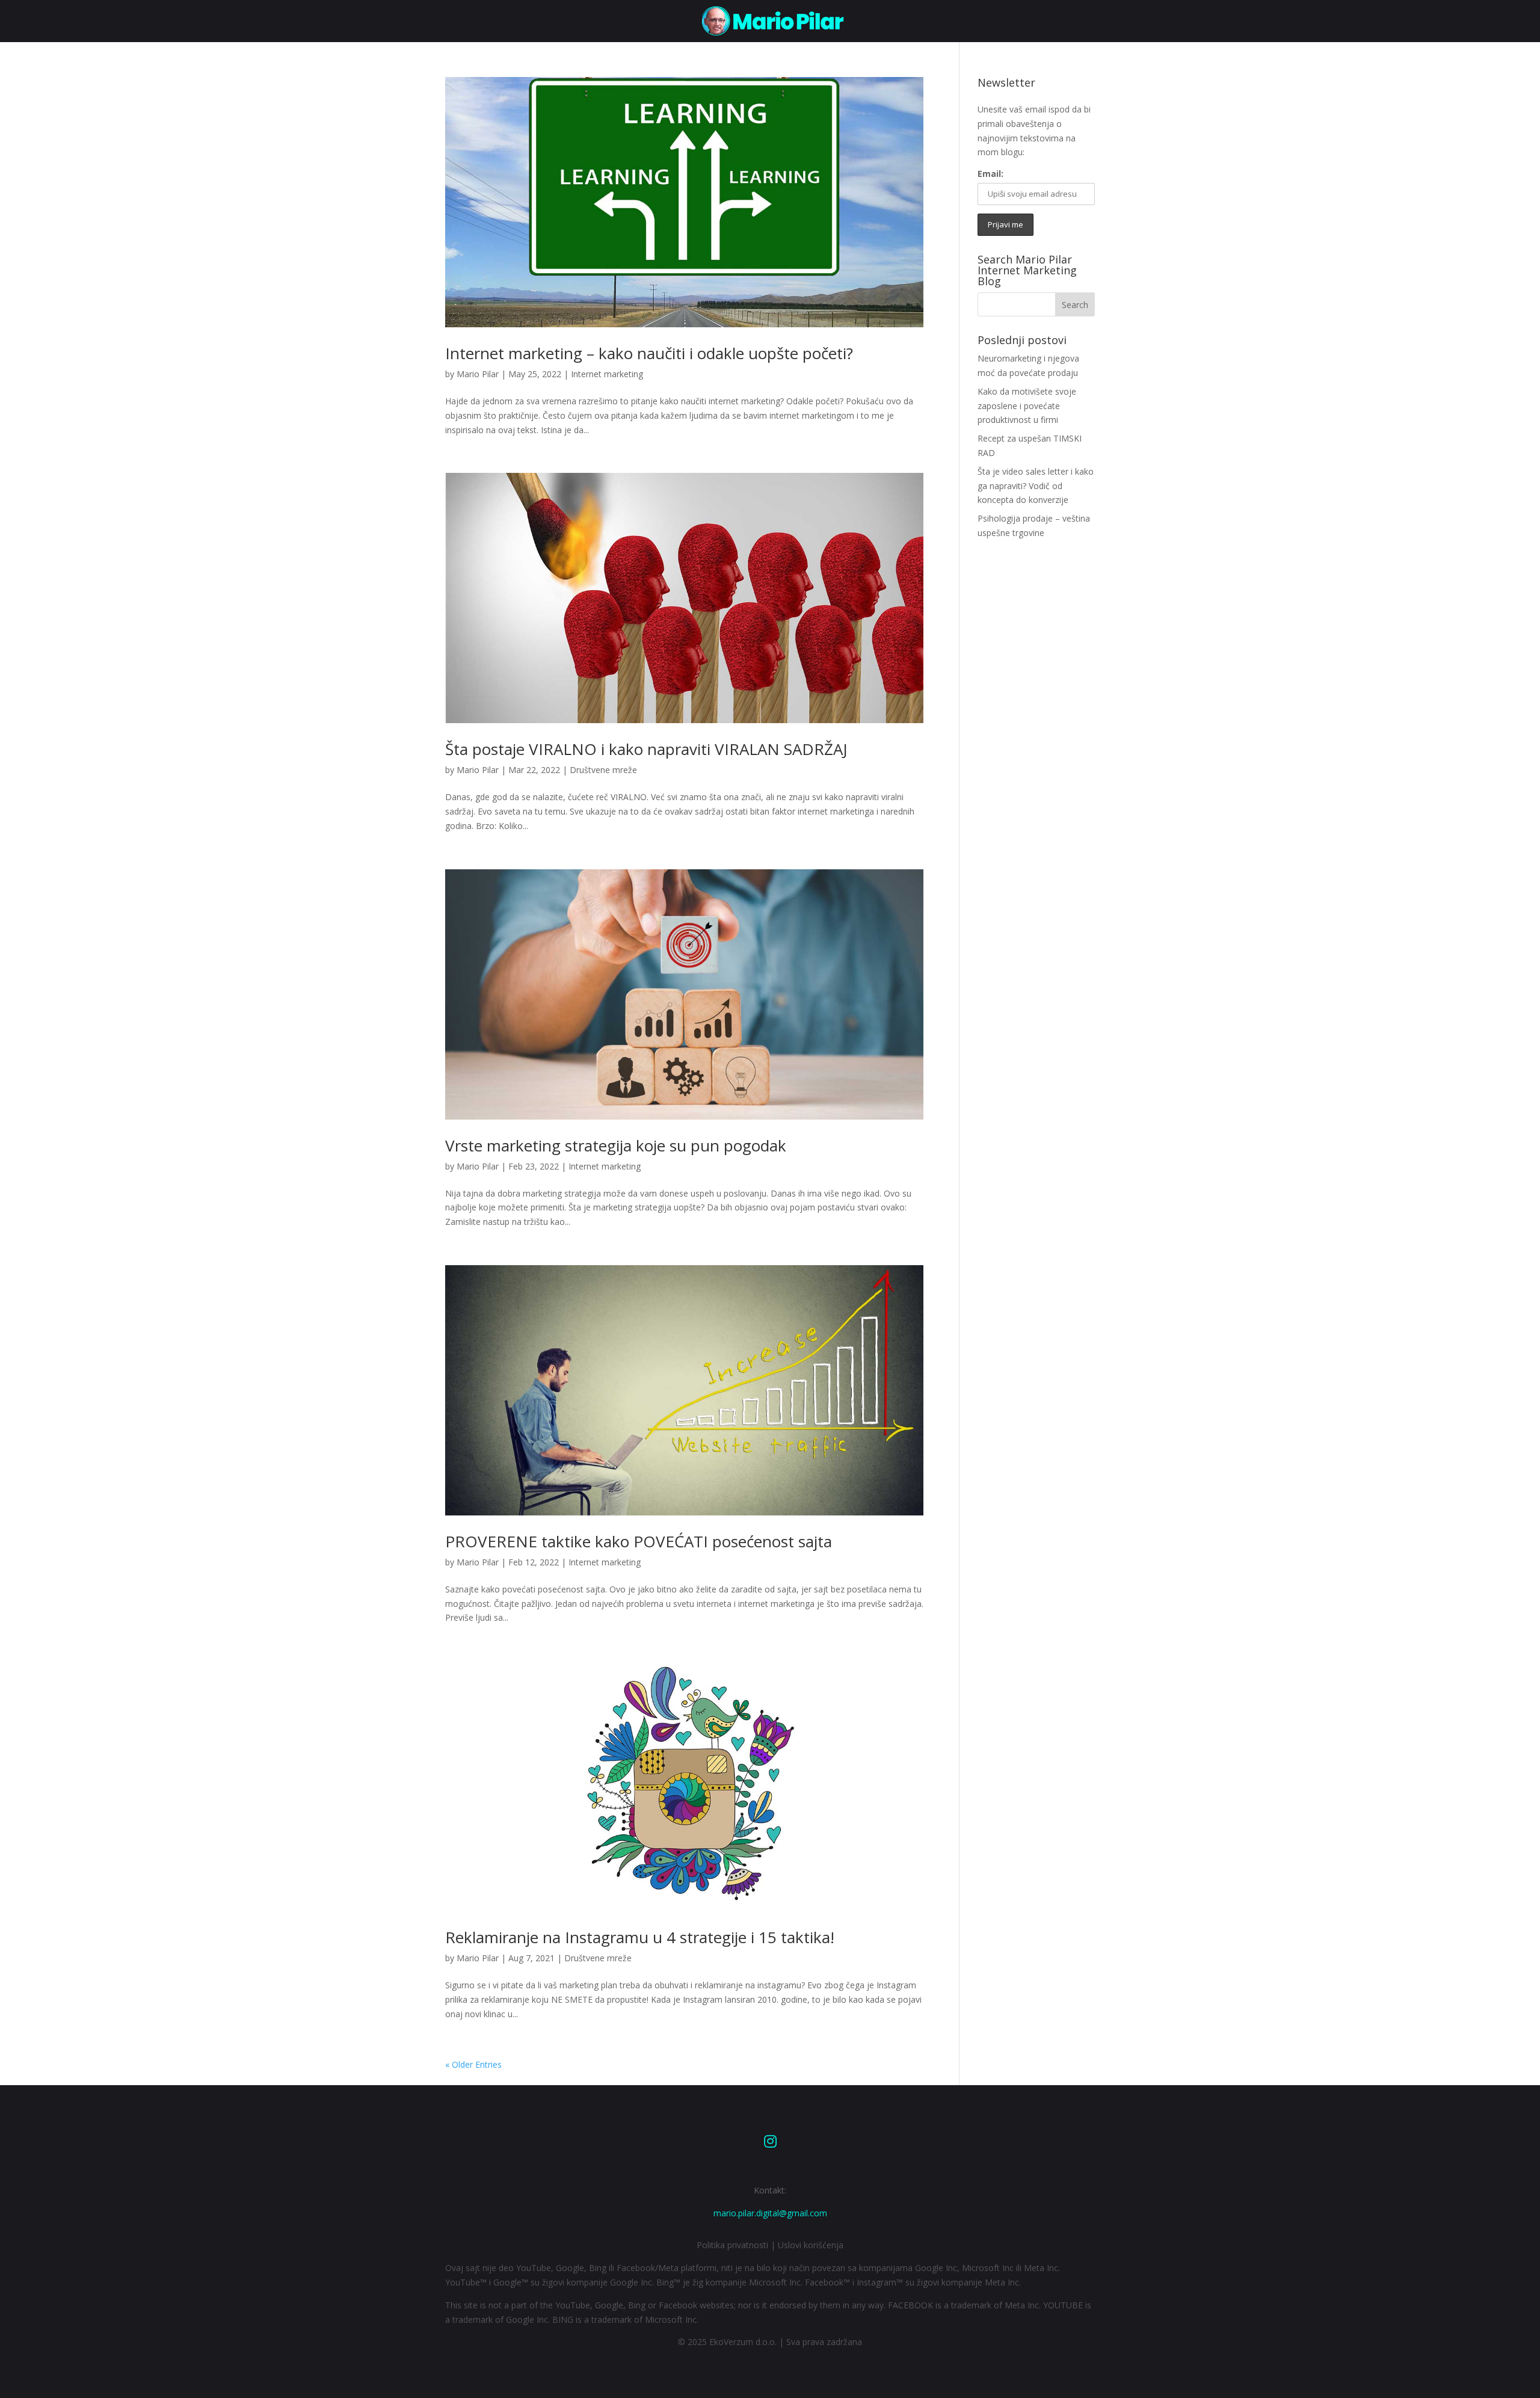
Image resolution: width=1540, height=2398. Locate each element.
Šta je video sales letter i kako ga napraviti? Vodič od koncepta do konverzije (1036, 486)
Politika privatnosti (732, 2245)
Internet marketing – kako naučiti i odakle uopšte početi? (649, 353)
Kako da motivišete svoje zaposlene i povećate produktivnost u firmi (1027, 406)
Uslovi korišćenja (811, 2245)
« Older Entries (473, 2064)
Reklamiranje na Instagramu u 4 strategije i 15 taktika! (640, 1937)
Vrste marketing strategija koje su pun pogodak (616, 1145)
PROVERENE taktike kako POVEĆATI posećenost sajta (639, 1541)
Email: (990, 174)
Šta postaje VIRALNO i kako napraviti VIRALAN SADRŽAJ (646, 749)
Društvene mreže (603, 770)
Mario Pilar (478, 374)
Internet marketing (607, 374)
